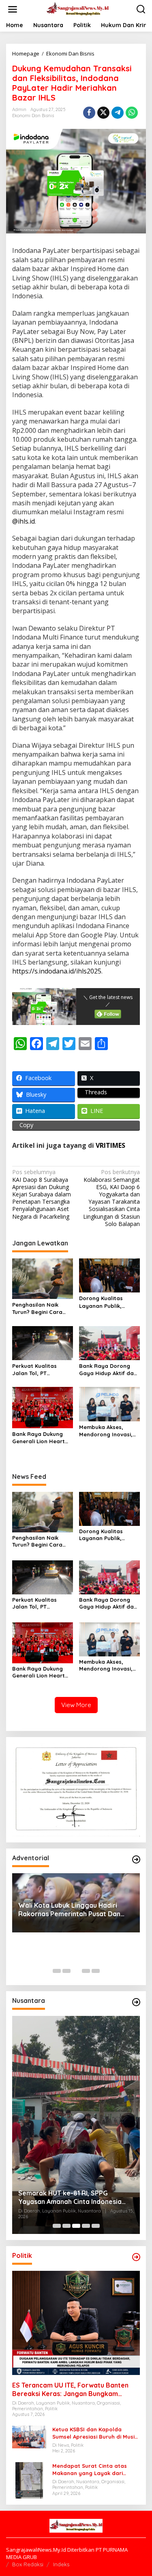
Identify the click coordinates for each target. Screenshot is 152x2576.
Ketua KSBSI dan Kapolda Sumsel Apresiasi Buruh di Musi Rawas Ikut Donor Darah (93, 2433)
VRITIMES (110, 1145)
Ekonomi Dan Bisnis (33, 116)
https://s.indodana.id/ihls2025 (57, 971)
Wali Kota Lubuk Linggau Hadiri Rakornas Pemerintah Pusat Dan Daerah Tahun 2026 (69, 1910)
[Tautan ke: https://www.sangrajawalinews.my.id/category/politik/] (136, 2257)
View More (76, 1705)
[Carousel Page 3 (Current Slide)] (76, 1971)
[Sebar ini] (89, 113)
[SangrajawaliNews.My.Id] (78, 9)
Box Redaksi (28, 2564)
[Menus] (13, 9)
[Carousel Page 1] (57, 1971)
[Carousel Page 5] (96, 1971)
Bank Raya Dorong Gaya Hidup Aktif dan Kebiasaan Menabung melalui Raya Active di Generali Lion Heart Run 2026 (109, 1370)
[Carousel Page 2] (66, 1971)
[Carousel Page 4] (86, 1971)
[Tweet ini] (103, 113)
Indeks (61, 2564)
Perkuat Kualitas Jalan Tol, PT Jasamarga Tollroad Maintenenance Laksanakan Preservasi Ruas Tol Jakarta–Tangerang (40, 1370)
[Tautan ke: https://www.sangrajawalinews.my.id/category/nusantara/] (136, 2002)
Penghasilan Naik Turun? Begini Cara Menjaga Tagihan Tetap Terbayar (37, 1308)
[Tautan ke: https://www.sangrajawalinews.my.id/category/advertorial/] (136, 1859)
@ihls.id (24, 521)
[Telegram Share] (118, 113)
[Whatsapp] (132, 113)
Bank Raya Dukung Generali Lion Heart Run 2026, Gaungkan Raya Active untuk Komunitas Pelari (40, 1438)
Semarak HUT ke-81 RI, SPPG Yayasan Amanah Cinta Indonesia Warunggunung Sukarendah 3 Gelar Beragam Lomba (75, 2197)
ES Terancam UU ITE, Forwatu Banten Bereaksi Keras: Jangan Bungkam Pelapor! (70, 2390)
